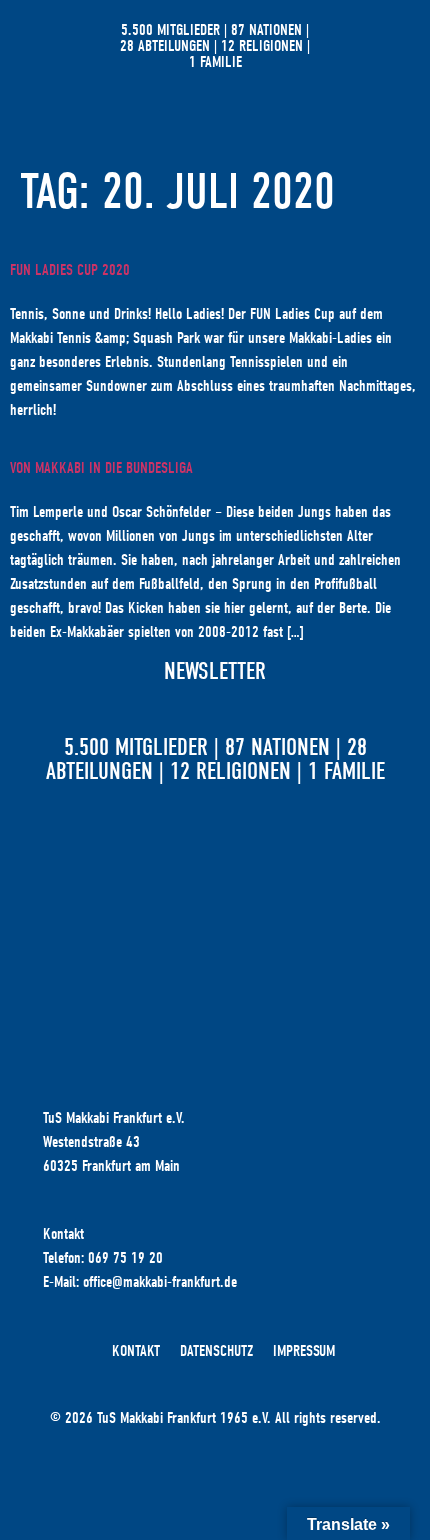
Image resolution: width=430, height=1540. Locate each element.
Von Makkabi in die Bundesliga (101, 468)
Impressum (304, 1351)
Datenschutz (216, 1351)
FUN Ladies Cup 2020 (70, 270)
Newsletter (215, 671)
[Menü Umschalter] (374, 46)
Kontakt (136, 1351)
